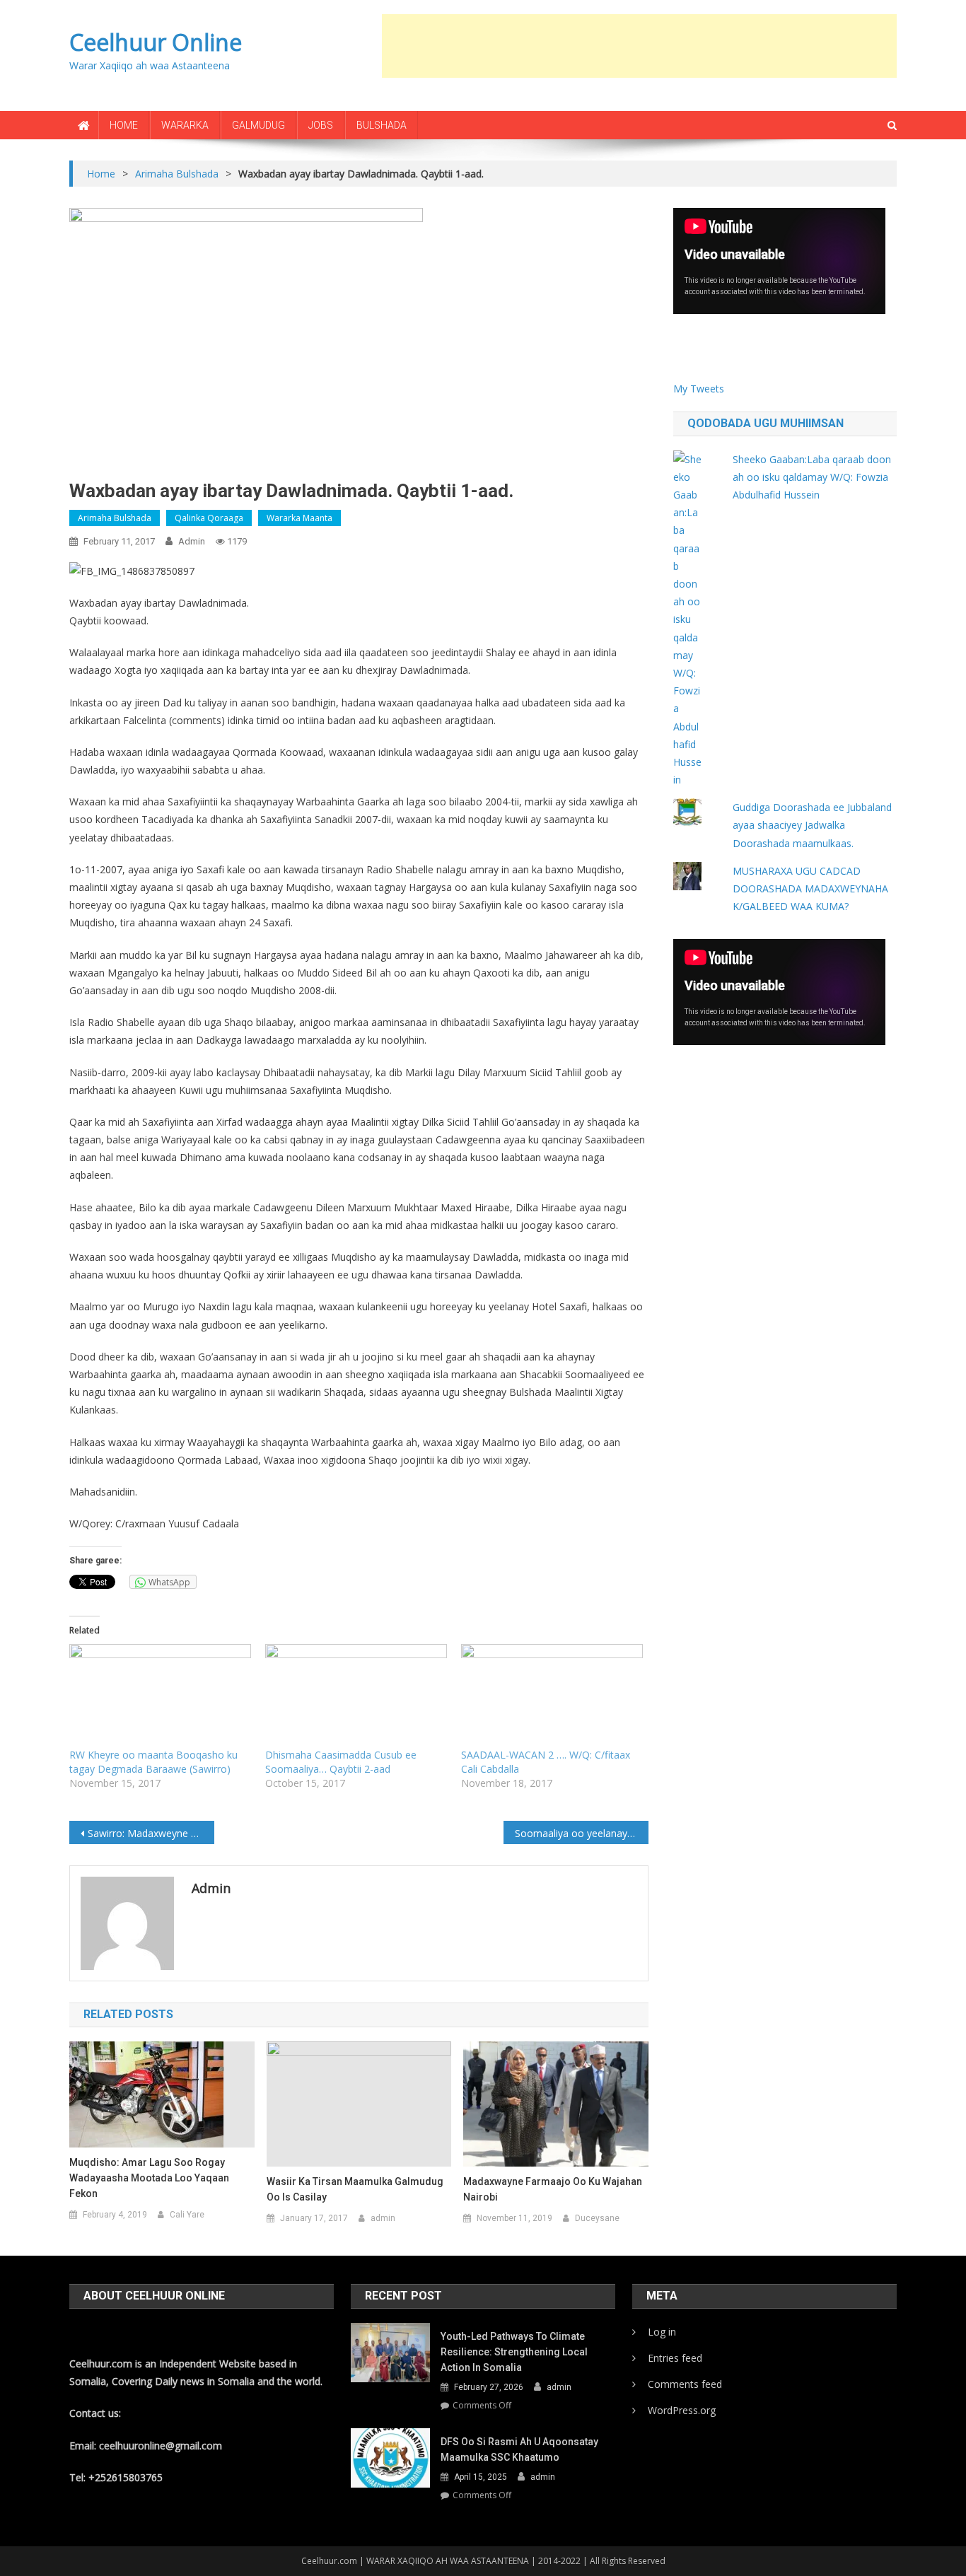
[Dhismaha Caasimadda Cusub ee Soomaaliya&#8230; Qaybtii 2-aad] (356, 1696)
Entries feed (675, 2358)
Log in (662, 2332)
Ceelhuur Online (156, 42)
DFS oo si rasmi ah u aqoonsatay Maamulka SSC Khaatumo (519, 2449)
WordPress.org (682, 2410)
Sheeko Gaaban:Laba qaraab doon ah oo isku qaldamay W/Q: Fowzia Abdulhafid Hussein (812, 477)
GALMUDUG (258, 125)
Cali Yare (187, 2215)
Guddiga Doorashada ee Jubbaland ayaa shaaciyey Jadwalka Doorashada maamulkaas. (812, 825)
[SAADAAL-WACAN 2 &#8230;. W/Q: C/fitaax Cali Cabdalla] (552, 1696)
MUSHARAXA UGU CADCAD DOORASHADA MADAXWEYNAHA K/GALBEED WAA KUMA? (810, 888)
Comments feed (685, 2384)
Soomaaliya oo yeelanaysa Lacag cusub (582, 1833)
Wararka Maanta (299, 518)
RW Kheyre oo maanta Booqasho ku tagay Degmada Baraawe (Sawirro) (153, 1762)
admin (192, 541)
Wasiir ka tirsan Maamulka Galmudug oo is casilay (355, 2189)
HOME (124, 125)
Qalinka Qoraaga (209, 518)
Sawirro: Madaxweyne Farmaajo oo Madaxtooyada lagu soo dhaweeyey (151, 1833)
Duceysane (597, 2218)
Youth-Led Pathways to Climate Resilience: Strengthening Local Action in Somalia (514, 2352)
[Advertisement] (639, 46)
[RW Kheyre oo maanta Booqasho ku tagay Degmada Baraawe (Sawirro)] (160, 1696)
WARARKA (185, 125)
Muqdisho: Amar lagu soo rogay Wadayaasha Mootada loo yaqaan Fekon (149, 2178)
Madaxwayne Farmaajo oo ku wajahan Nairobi (553, 2189)
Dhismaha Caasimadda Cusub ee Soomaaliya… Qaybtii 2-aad (341, 1762)
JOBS (321, 125)
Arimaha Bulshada (115, 518)
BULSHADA (382, 125)
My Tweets (699, 389)
